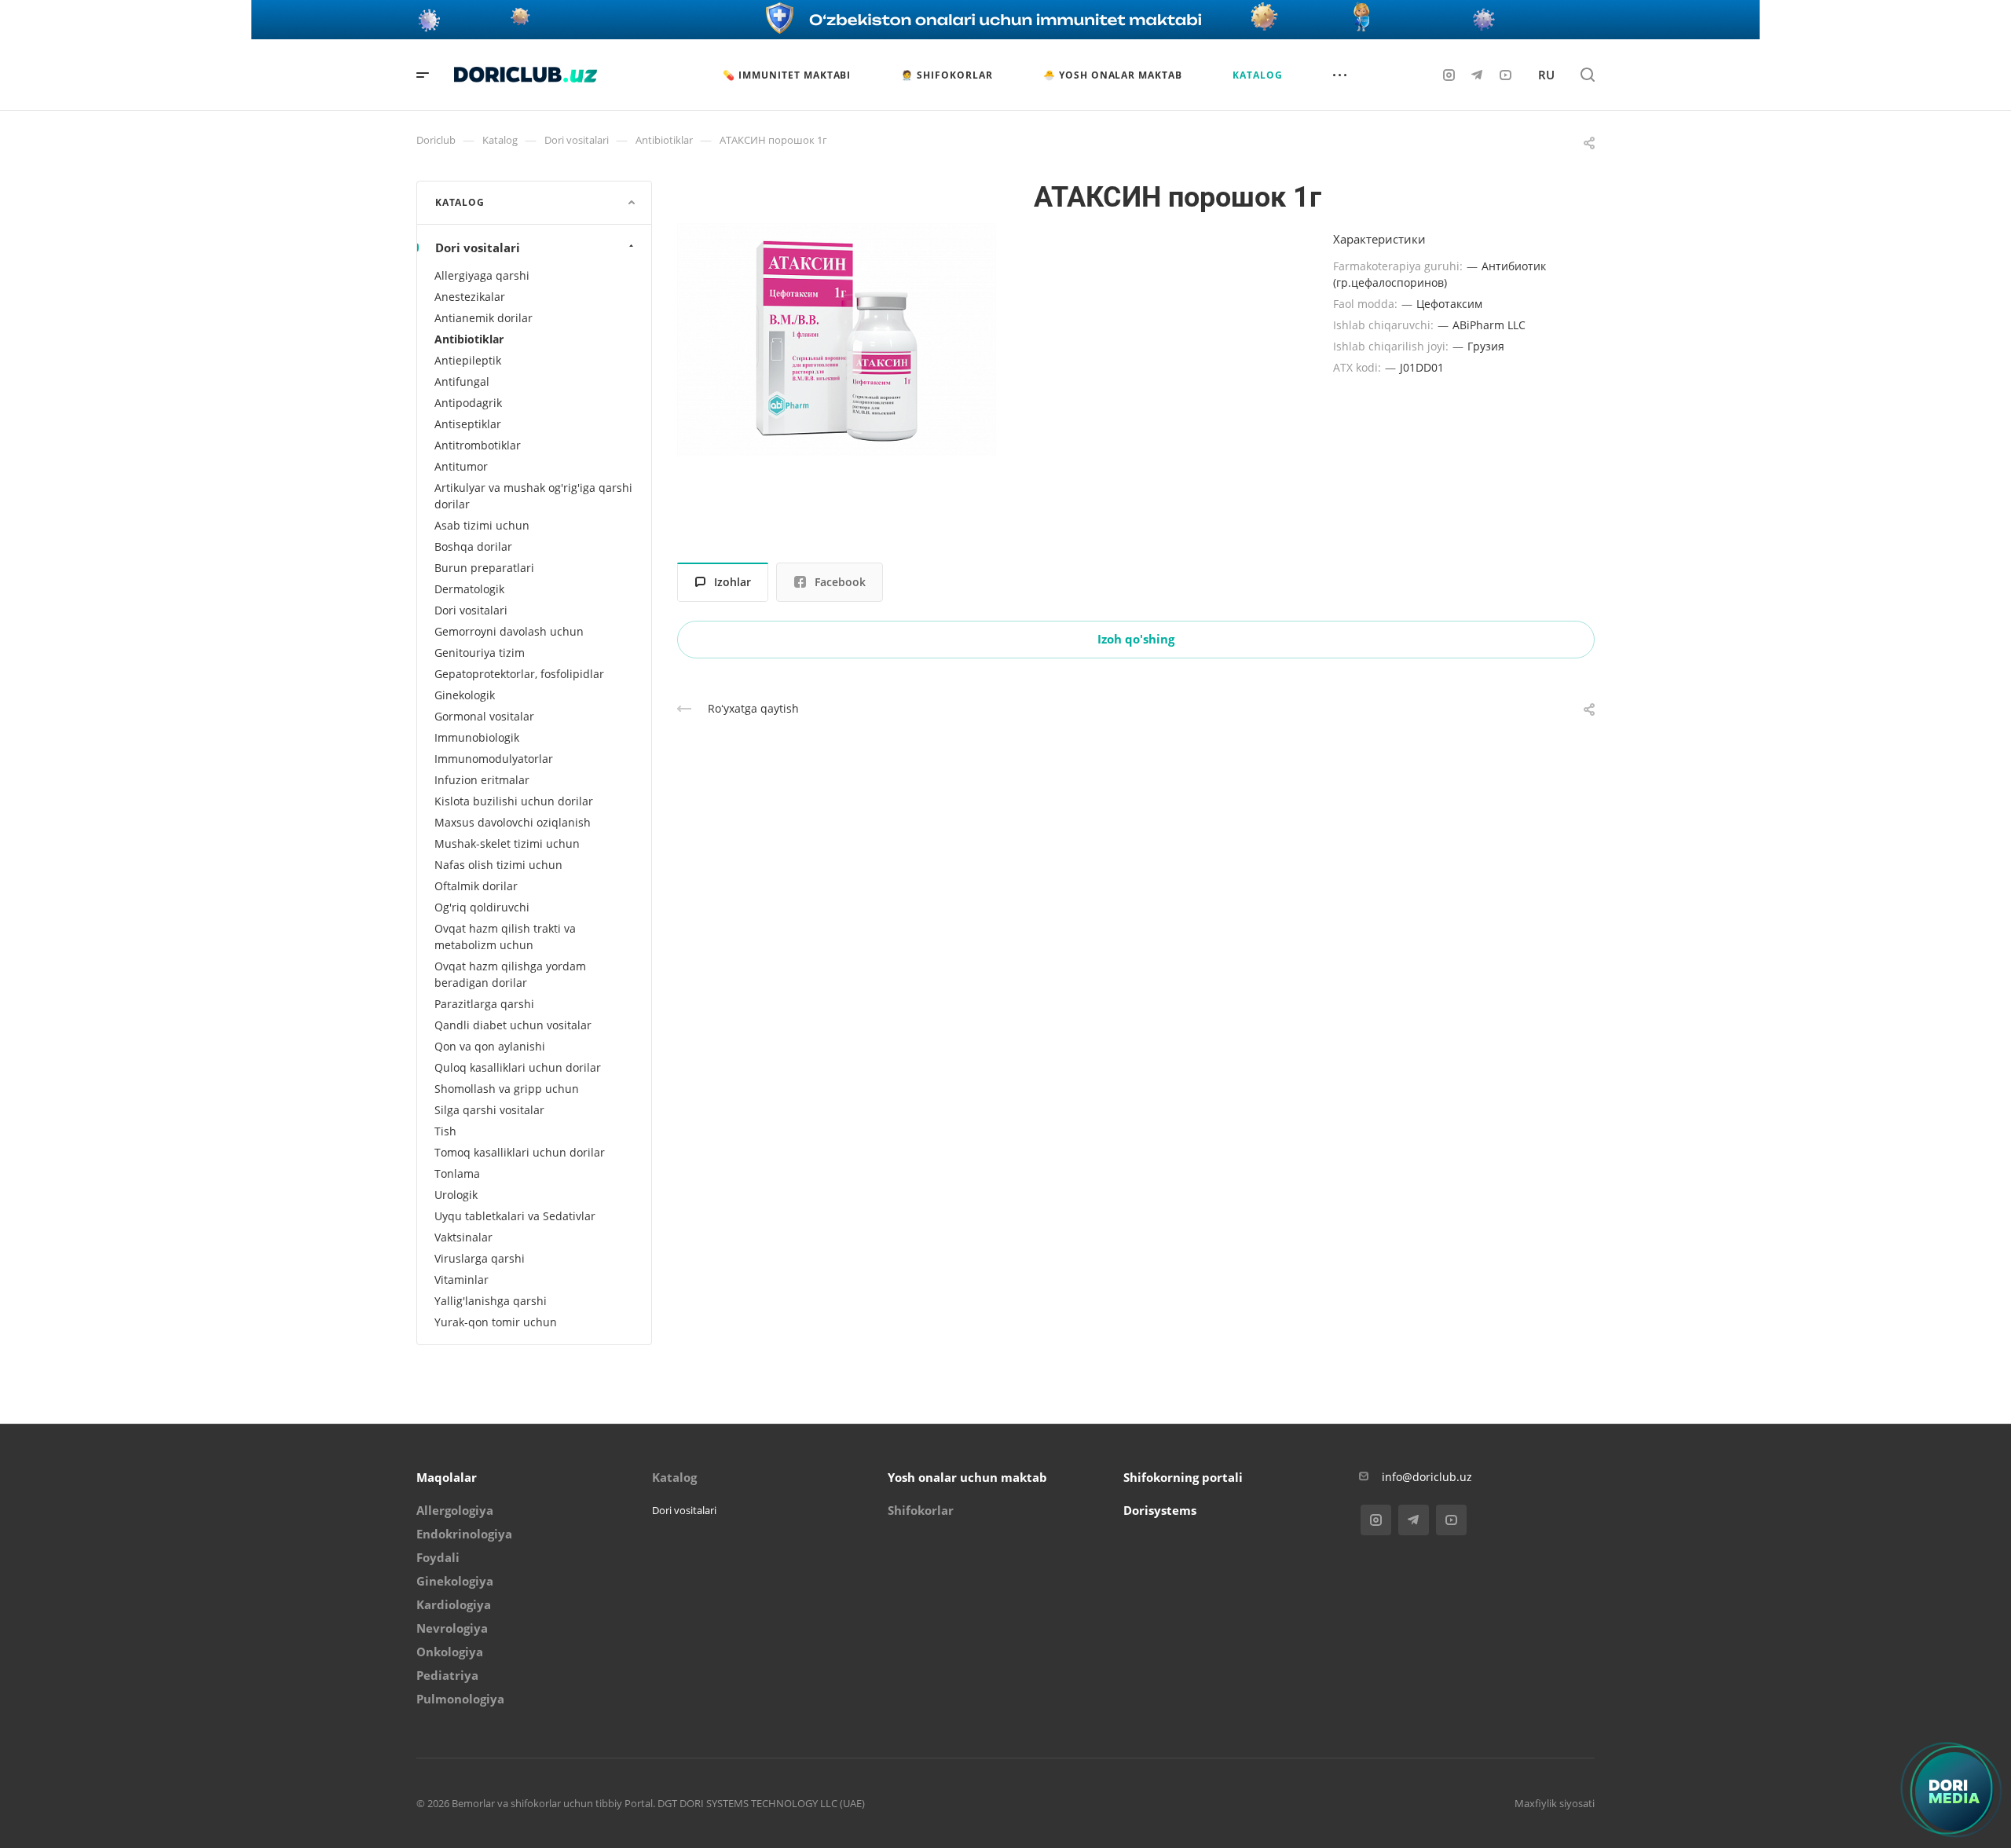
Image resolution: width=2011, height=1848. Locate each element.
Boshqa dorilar (473, 546)
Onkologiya (450, 1652)
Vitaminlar (462, 1280)
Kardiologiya (454, 1604)
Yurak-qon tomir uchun (496, 1322)
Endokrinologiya (464, 1534)
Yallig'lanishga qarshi (491, 1301)
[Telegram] (1477, 75)
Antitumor (461, 466)
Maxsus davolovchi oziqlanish (513, 822)
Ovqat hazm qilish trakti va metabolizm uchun (505, 937)
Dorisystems (1160, 1510)
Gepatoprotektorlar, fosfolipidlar (519, 674)
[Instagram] (1449, 75)
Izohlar (733, 582)
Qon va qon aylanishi (490, 1046)
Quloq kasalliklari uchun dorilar (518, 1067)
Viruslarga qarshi (480, 1258)
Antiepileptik (468, 360)
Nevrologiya (452, 1628)
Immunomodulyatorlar (494, 759)
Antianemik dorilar (484, 318)
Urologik (456, 1195)
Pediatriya (447, 1675)
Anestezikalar (470, 297)
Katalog (674, 1477)
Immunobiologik (477, 737)
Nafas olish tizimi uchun (498, 865)
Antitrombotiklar (478, 445)
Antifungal (462, 381)
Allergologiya (455, 1510)
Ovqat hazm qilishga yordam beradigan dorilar (510, 974)
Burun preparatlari (484, 568)
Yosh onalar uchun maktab (967, 1477)
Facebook (840, 582)
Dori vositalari (478, 247)
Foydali (438, 1557)
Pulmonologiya (460, 1699)
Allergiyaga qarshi (482, 275)
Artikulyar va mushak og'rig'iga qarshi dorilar (533, 496)
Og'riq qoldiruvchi (482, 907)
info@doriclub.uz (1427, 1477)
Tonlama (457, 1173)
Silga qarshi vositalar (489, 1110)
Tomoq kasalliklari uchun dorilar (520, 1152)
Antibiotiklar (469, 339)
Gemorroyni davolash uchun (509, 631)
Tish (445, 1131)
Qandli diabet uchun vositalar (513, 1025)
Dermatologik (469, 589)
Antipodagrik (468, 403)
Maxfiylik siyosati (1555, 1803)
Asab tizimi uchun (482, 525)
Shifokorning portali (1183, 1477)
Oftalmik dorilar (476, 886)
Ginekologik (465, 695)
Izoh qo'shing (1136, 639)
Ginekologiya (455, 1581)
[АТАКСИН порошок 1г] (837, 340)
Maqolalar (447, 1477)
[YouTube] (1505, 75)
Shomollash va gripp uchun (507, 1089)
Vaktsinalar (463, 1237)
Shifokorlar (921, 1510)
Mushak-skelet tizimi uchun (507, 843)
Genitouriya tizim (480, 653)
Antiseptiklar (468, 424)
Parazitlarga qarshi (484, 1004)
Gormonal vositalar (484, 716)
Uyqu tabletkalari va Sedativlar (515, 1216)
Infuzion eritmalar (482, 780)
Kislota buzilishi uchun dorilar (514, 801)
